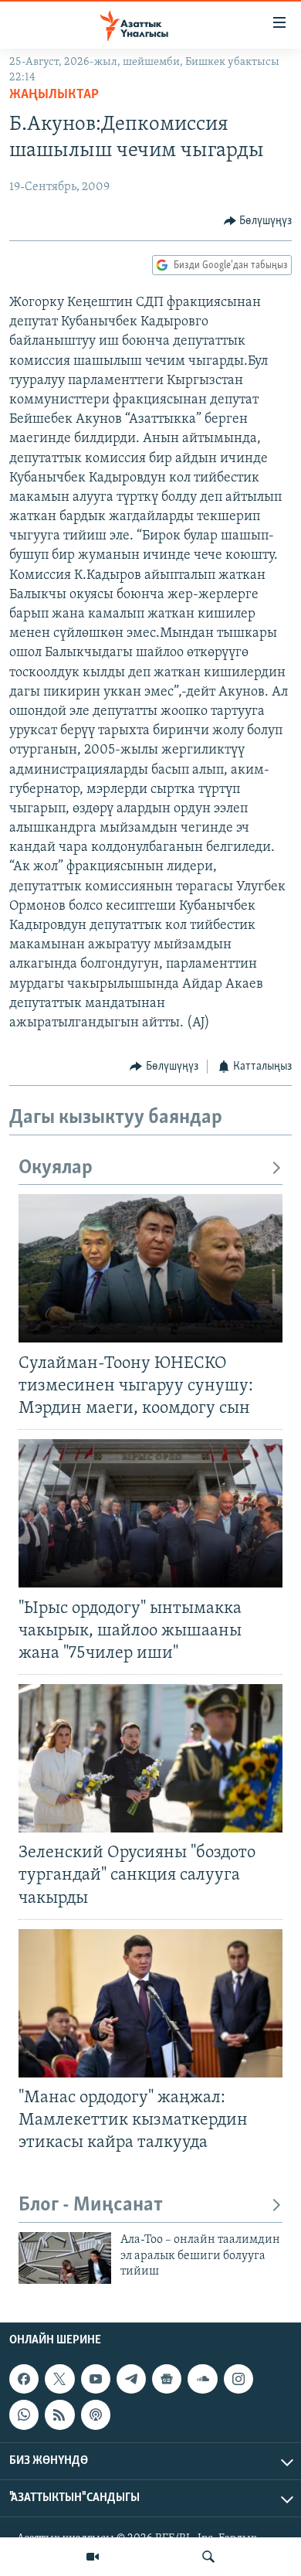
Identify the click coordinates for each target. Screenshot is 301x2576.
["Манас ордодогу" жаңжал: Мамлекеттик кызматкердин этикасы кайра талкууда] (150, 2003)
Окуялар (56, 1168)
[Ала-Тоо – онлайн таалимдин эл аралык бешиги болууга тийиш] (65, 2258)
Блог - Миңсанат (91, 2205)
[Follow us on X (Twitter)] (59, 2379)
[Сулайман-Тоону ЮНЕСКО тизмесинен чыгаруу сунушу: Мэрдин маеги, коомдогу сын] (150, 1268)
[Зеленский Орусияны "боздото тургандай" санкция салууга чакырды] (150, 1758)
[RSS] (59, 2414)
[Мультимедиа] (93, 2557)
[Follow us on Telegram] (131, 2379)
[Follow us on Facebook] (24, 2379)
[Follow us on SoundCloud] (202, 2379)
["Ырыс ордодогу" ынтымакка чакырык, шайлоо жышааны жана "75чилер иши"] (150, 1513)
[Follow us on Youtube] (96, 2379)
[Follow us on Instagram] (238, 2379)
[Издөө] (208, 2557)
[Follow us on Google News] (167, 2379)
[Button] (258, 221)
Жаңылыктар (54, 95)
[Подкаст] (96, 2414)
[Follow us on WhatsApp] (24, 2414)
